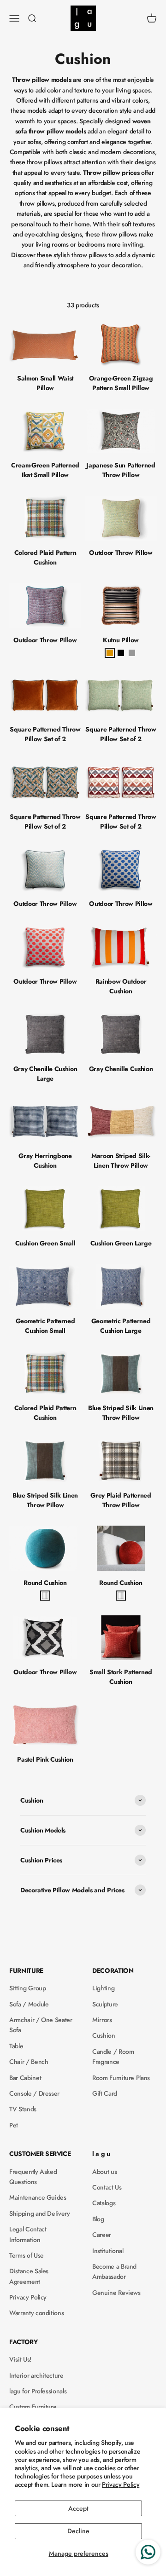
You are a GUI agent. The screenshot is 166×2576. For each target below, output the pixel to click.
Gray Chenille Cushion (121, 1069)
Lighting (103, 1988)
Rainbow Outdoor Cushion (121, 986)
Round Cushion (45, 1583)
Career (102, 2235)
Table (16, 2046)
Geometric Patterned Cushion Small (45, 1326)
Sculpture (105, 2004)
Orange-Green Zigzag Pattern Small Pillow (121, 383)
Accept (78, 2508)
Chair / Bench (29, 2062)
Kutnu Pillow (121, 640)
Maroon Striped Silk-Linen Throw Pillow (121, 1161)
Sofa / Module (29, 2004)
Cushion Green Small (45, 1243)
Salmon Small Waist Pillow (45, 383)
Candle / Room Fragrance (113, 2057)
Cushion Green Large (121, 1243)
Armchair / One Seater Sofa (41, 2025)
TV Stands (23, 2109)
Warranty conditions (36, 2313)
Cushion (104, 2035)
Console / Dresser (34, 2093)
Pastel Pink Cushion (45, 1759)
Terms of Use (27, 2255)
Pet (14, 2125)
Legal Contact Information (28, 2234)
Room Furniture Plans (121, 2078)
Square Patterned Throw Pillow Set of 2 (45, 734)
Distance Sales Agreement (29, 2276)
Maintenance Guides (38, 2197)
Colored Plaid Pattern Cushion (45, 557)
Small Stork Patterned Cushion (121, 1677)
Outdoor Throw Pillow (121, 553)
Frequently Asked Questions (33, 2177)
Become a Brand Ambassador (114, 2271)
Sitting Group (27, 1988)
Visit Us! (20, 2359)
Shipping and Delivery (40, 2213)
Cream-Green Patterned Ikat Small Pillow (45, 470)
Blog (98, 2219)
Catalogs (104, 2203)
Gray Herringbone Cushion (45, 1161)
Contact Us (107, 2187)
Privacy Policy (121, 2484)
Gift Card (105, 2093)
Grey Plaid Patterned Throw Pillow (121, 1500)
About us (104, 2172)
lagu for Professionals (38, 2391)
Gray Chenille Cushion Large (45, 1074)
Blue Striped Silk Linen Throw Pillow (121, 1413)
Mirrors (102, 2020)
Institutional (108, 2251)
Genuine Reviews (116, 2293)
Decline (78, 2531)
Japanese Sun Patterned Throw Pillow (121, 470)
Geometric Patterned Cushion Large (121, 1326)
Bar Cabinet (25, 2078)
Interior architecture (36, 2375)
